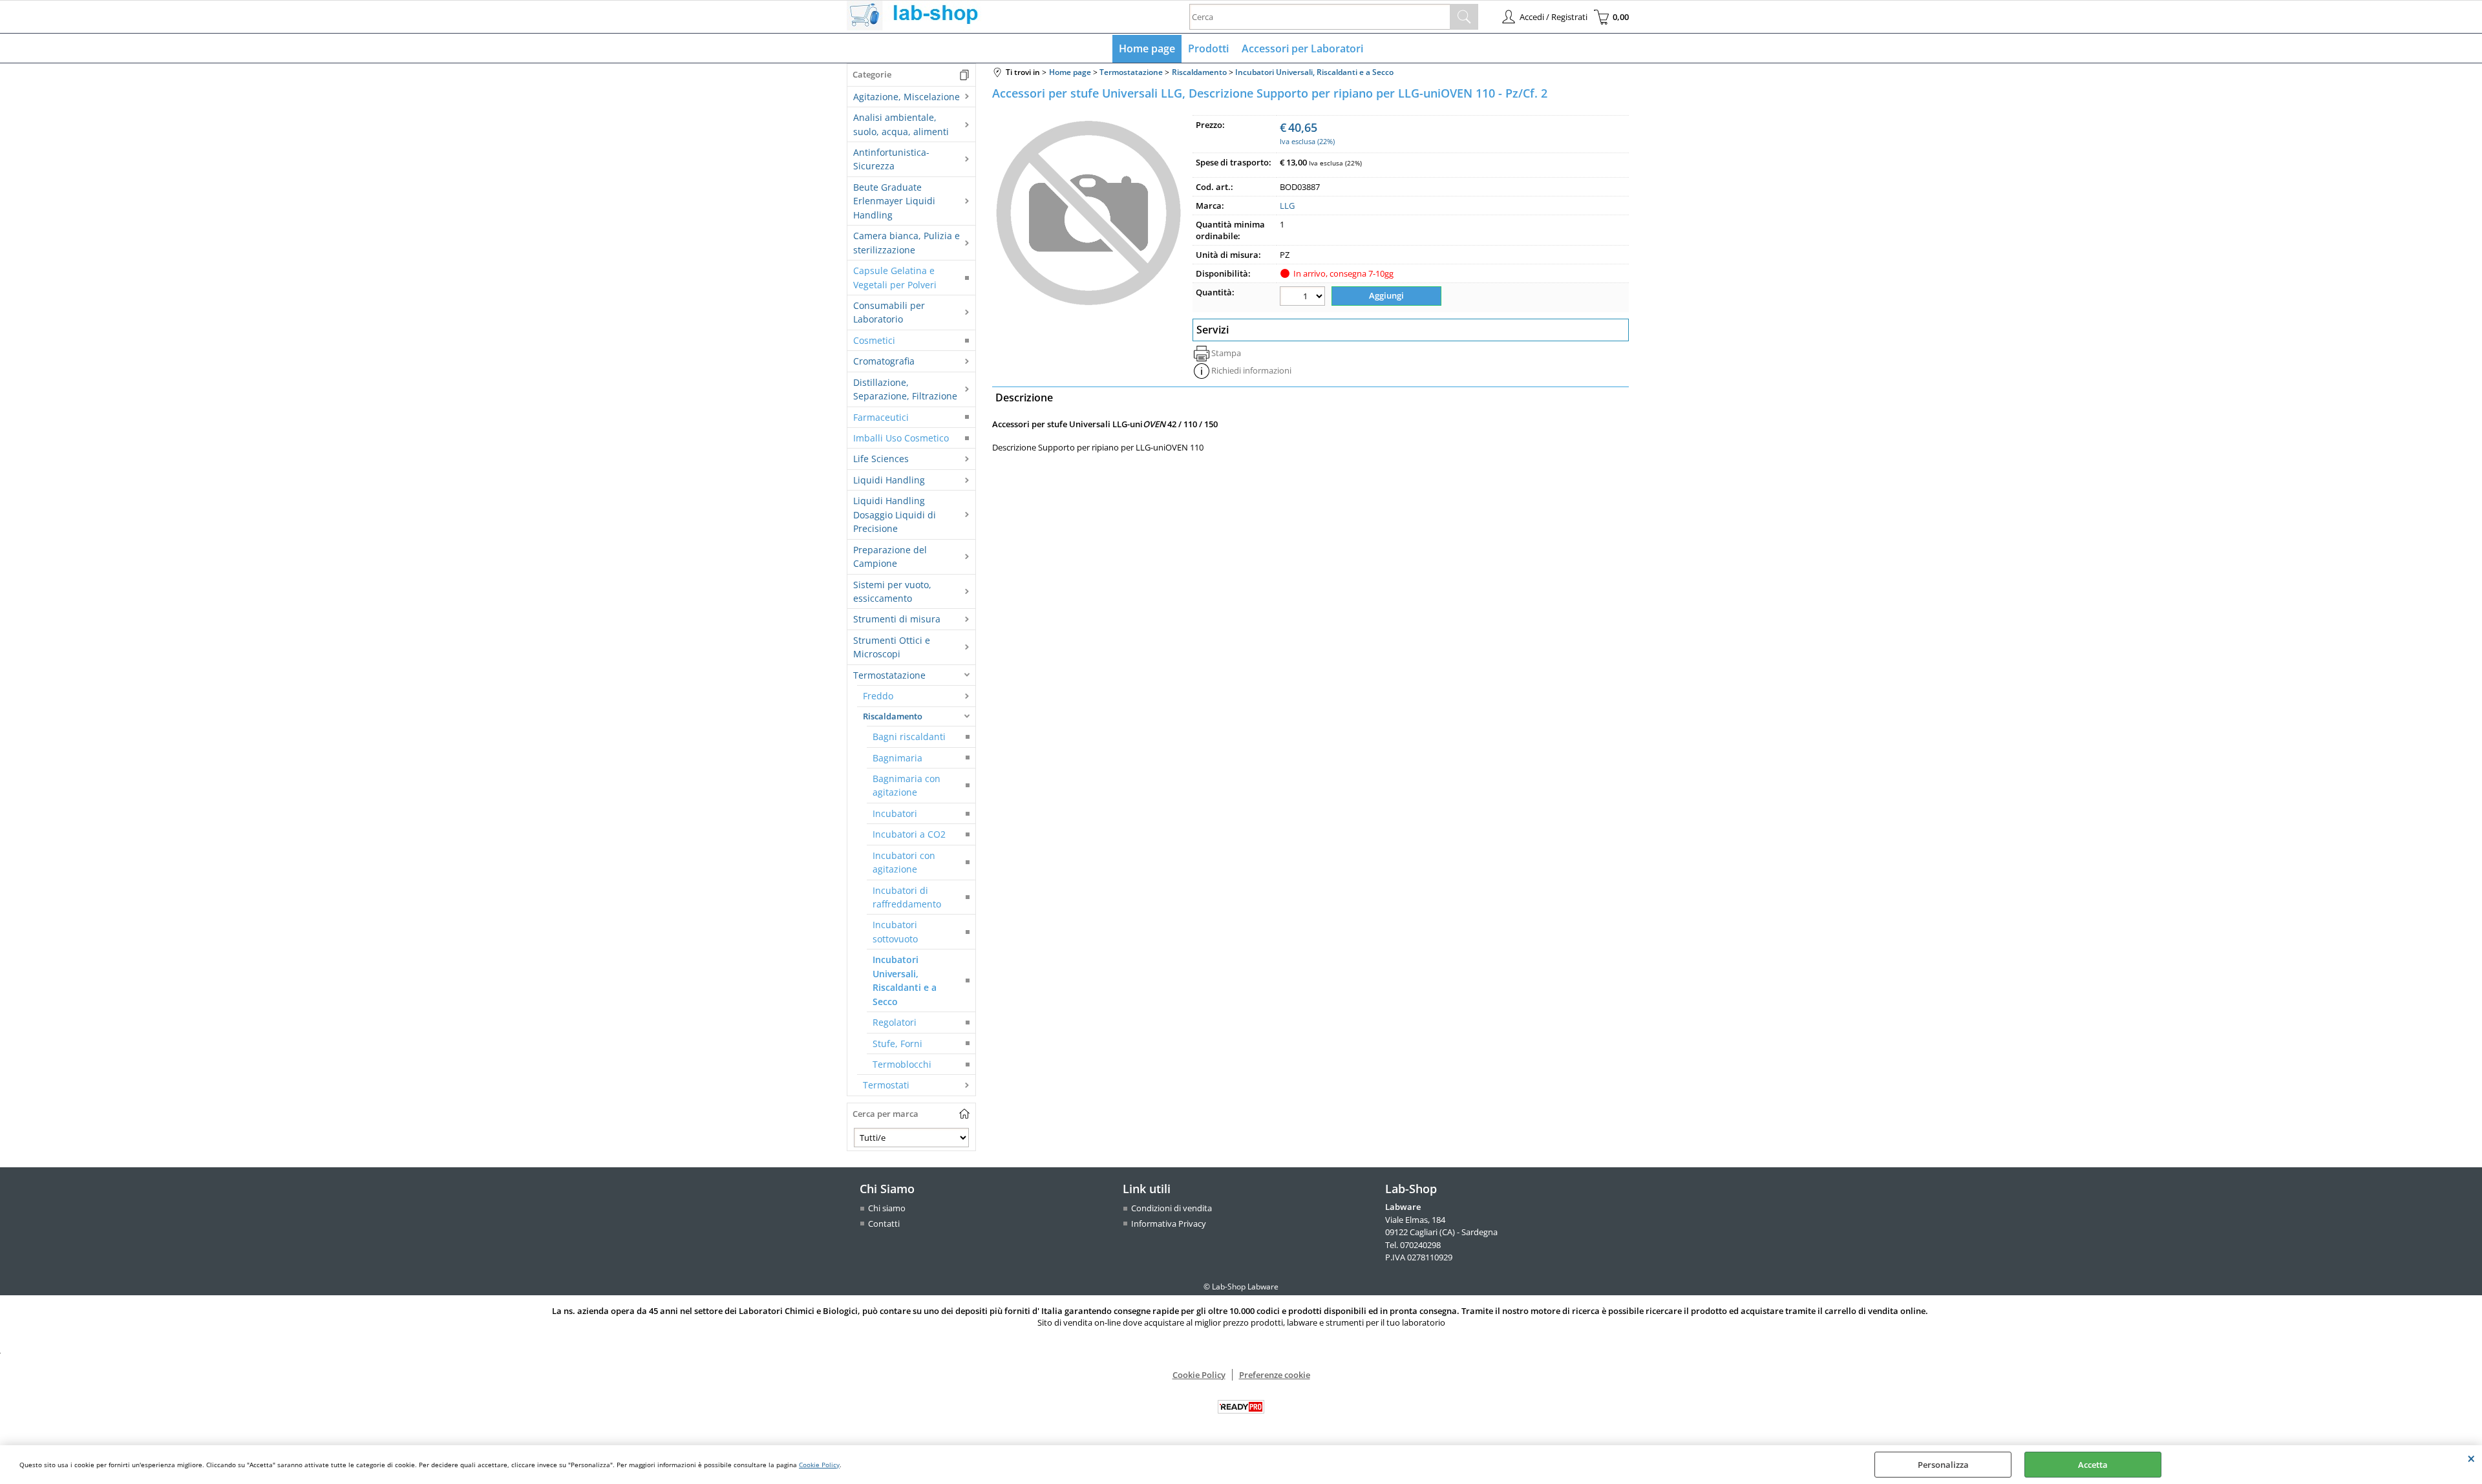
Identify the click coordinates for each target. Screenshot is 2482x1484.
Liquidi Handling (889, 480)
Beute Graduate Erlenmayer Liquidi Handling (894, 201)
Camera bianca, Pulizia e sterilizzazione (907, 242)
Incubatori (895, 813)
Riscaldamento (893, 716)
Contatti (884, 1224)
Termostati (886, 1085)
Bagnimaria (897, 758)
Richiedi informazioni (1251, 370)
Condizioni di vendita (1172, 1208)
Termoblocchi (902, 1064)
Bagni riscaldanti (909, 737)
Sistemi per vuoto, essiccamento (892, 591)
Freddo (878, 696)
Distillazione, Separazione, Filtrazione (905, 389)
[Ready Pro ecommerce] (1241, 1407)
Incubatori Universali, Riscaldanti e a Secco (905, 980)
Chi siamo (887, 1208)
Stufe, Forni (897, 1044)
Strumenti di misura (897, 619)
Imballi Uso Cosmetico (901, 438)
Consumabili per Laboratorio (889, 312)
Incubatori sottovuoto (895, 931)
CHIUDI (2471, 1458)
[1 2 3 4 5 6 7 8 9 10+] (1304, 298)
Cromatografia (884, 361)
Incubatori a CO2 (909, 834)
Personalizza (1943, 1465)
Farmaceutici (881, 417)
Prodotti (1208, 48)
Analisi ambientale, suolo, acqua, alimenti (901, 124)
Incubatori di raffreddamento (907, 897)
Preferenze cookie (1275, 1375)
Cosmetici (874, 340)
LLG (1287, 206)
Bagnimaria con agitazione (907, 785)
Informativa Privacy (1169, 1224)
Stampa (1226, 353)
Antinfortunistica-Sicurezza (891, 159)
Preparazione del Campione (890, 556)
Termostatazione (889, 675)
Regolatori (895, 1022)
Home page (1147, 48)
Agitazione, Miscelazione (907, 97)
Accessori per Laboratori (1302, 48)
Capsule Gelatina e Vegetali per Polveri (895, 277)
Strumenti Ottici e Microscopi (892, 647)
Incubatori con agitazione (904, 862)
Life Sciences (881, 459)
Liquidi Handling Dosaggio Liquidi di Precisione (895, 514)
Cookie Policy (819, 1465)
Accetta (2093, 1465)
